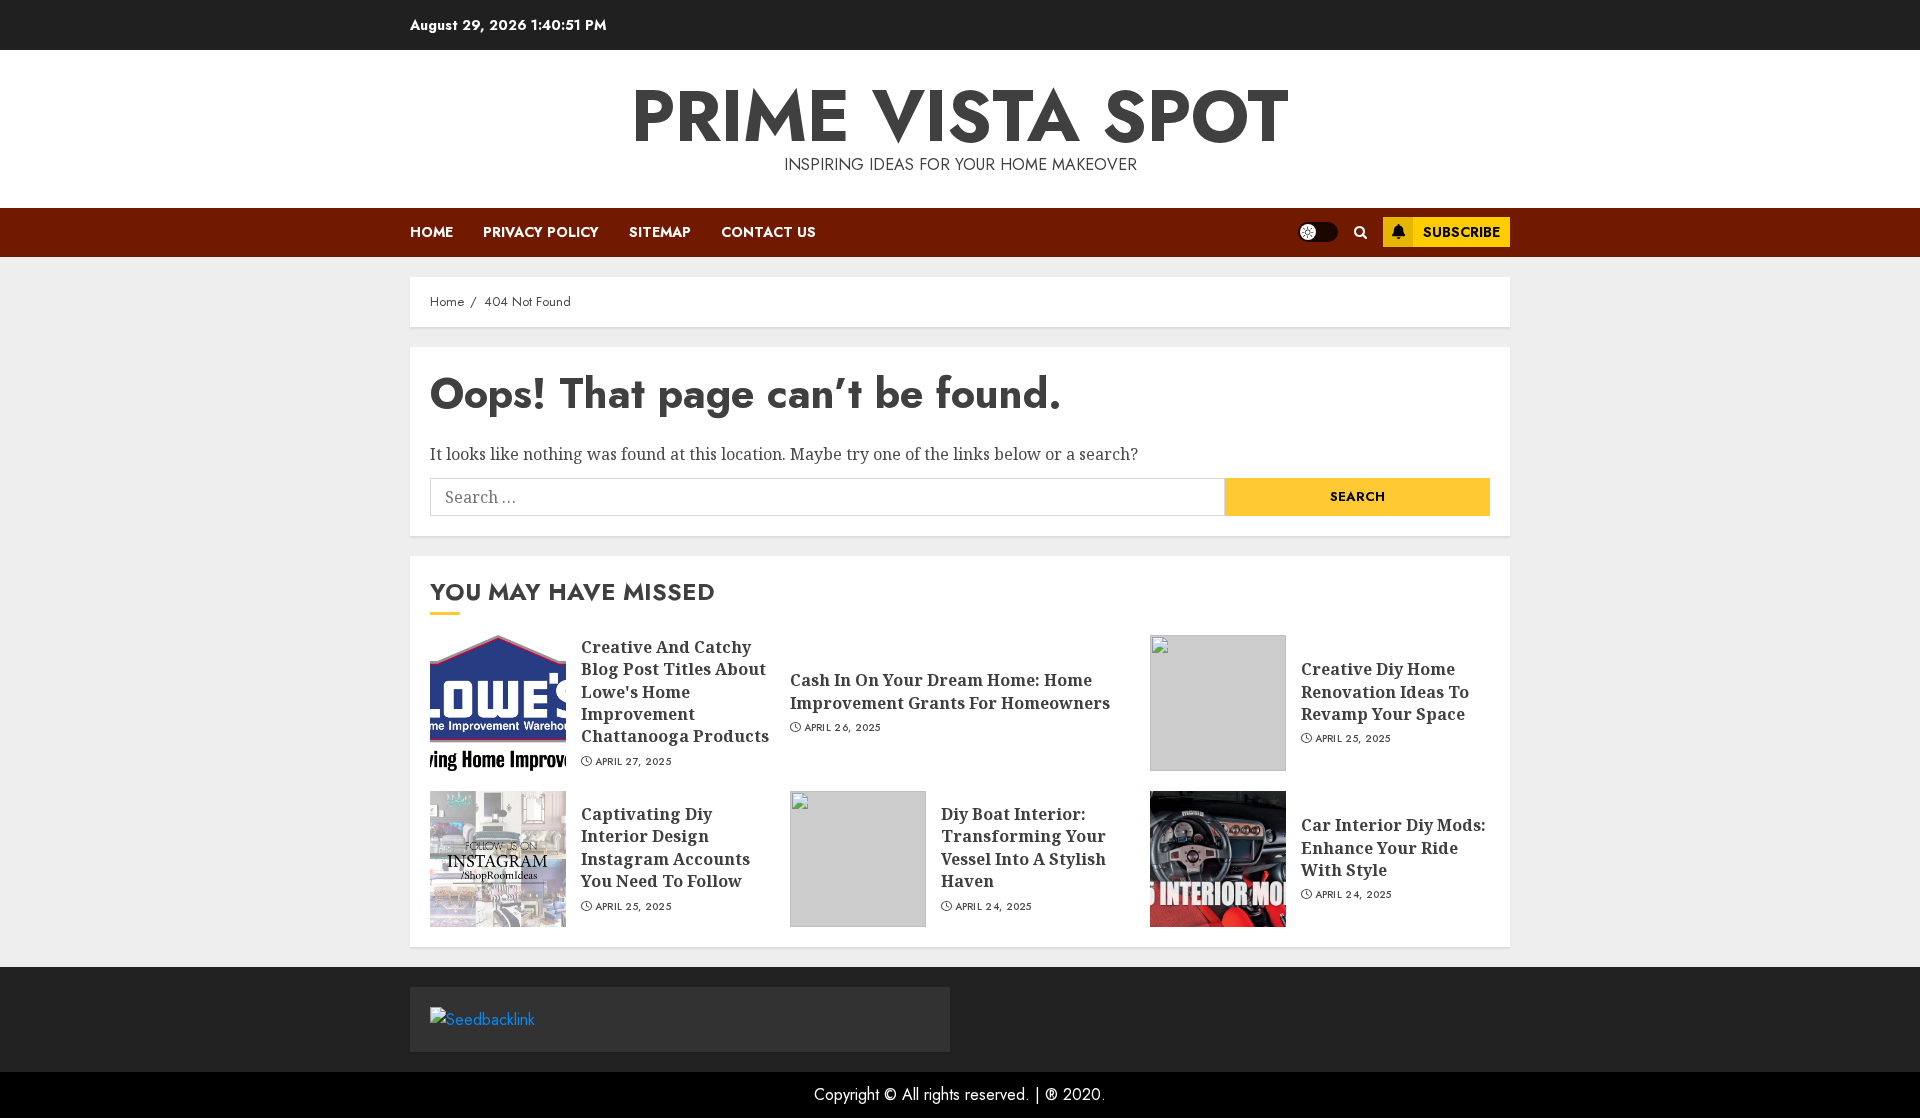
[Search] (1360, 232)
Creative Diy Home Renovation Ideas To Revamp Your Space (1385, 691)
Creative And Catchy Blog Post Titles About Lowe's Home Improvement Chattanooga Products (675, 692)
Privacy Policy (541, 232)
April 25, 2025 (1353, 739)
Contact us (768, 232)
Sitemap (660, 232)
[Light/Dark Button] (1318, 232)
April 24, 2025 (993, 907)
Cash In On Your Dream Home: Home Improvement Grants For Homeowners (950, 691)
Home (431, 232)
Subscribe (1461, 232)
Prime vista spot (960, 116)
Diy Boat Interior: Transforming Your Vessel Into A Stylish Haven (1023, 847)
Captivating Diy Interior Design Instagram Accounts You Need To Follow (665, 847)
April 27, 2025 (633, 762)
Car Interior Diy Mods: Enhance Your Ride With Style (1393, 847)
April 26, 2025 (842, 728)
